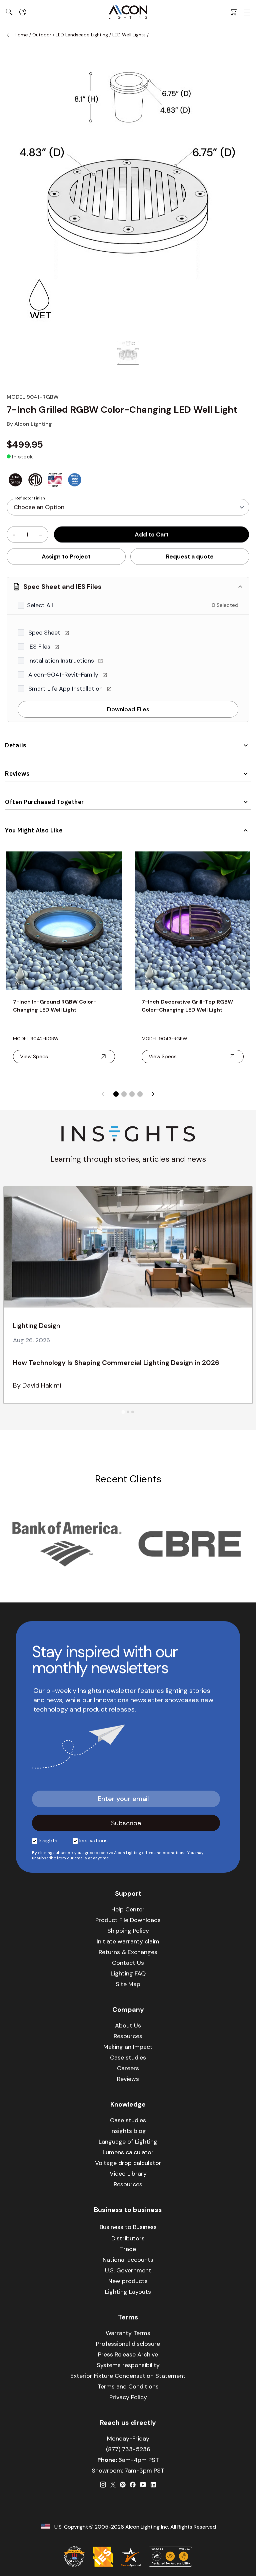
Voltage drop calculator (128, 2163)
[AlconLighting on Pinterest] (123, 2485)
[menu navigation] (247, 12)
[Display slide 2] (124, 1094)
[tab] (123, 1412)
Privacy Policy (128, 2397)
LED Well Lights (129, 35)
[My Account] (23, 12)
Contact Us (128, 1963)
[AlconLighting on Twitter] (113, 2485)
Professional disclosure (128, 2344)
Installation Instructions (62, 661)
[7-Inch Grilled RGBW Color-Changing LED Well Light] (128, 353)
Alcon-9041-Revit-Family (64, 675)
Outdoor (42, 35)
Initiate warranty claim (128, 1941)
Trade (128, 2249)
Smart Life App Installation (66, 689)
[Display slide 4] (140, 1094)
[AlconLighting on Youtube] (143, 2485)
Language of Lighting (128, 2142)
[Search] (9, 12)
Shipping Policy (128, 1931)
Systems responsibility (128, 2365)
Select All (40, 605)
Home (21, 35)
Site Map (128, 1984)
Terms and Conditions (128, 2386)
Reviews (17, 774)
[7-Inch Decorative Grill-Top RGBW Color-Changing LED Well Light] (193, 921)
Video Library (128, 2174)
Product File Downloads (128, 1920)
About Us (128, 2026)
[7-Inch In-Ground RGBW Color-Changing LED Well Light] (64, 921)
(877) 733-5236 (128, 2449)
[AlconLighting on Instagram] (103, 2485)
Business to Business (128, 2227)
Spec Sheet (45, 633)
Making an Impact (128, 2047)
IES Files (40, 647)
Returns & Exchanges (128, 1952)
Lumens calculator (128, 2152)
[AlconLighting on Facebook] (133, 2485)
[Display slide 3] (132, 1094)
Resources (128, 2036)
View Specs (34, 1056)
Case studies (128, 2058)
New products (128, 2281)
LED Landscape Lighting (82, 35)
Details (16, 745)
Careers (128, 2068)
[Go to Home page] (128, 12)
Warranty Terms (128, 2333)
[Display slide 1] (116, 1094)
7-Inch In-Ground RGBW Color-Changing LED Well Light (55, 1006)
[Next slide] (153, 1094)
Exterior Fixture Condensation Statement (128, 2376)
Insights (48, 1841)
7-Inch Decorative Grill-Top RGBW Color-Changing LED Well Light (187, 1006)
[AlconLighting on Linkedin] (153, 2485)
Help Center (128, 1909)
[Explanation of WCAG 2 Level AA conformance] (170, 2557)
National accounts (128, 2260)
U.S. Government (128, 2270)
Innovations (93, 1841)
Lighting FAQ (128, 1973)
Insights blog (128, 2131)
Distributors (128, 2238)
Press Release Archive (128, 2354)
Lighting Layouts (128, 2292)
